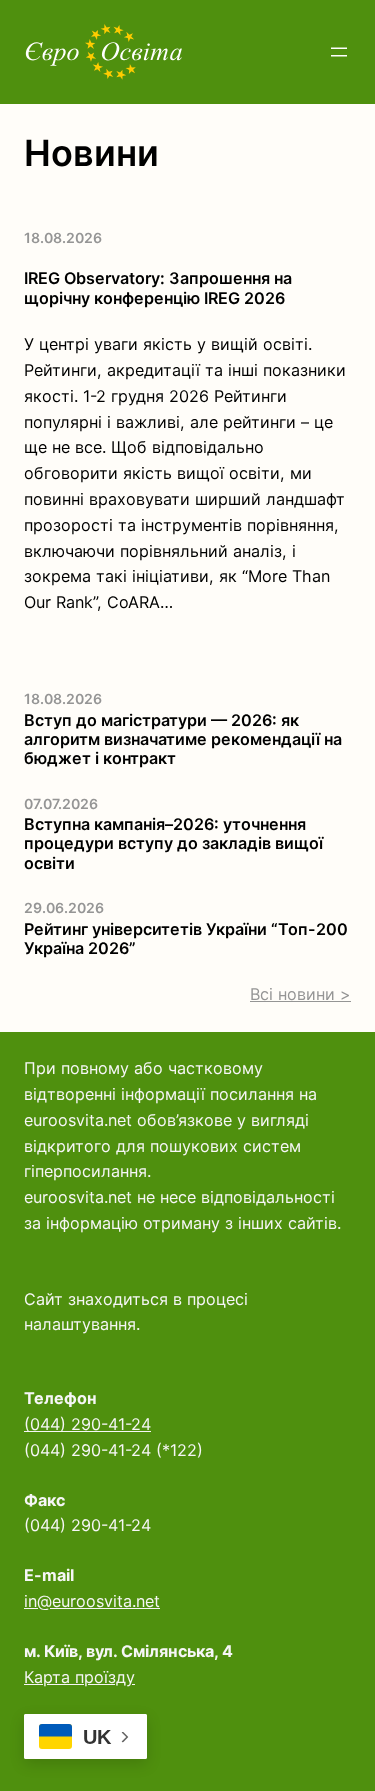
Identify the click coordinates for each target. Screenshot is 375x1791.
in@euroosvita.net (92, 1601)
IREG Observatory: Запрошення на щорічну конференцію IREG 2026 (158, 288)
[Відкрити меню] (339, 52)
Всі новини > (300, 994)
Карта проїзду (79, 1677)
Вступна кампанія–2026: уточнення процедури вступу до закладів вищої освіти (173, 844)
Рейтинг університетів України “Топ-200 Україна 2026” (186, 939)
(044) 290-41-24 (87, 1424)
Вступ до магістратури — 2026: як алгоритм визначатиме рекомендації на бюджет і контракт (183, 740)
